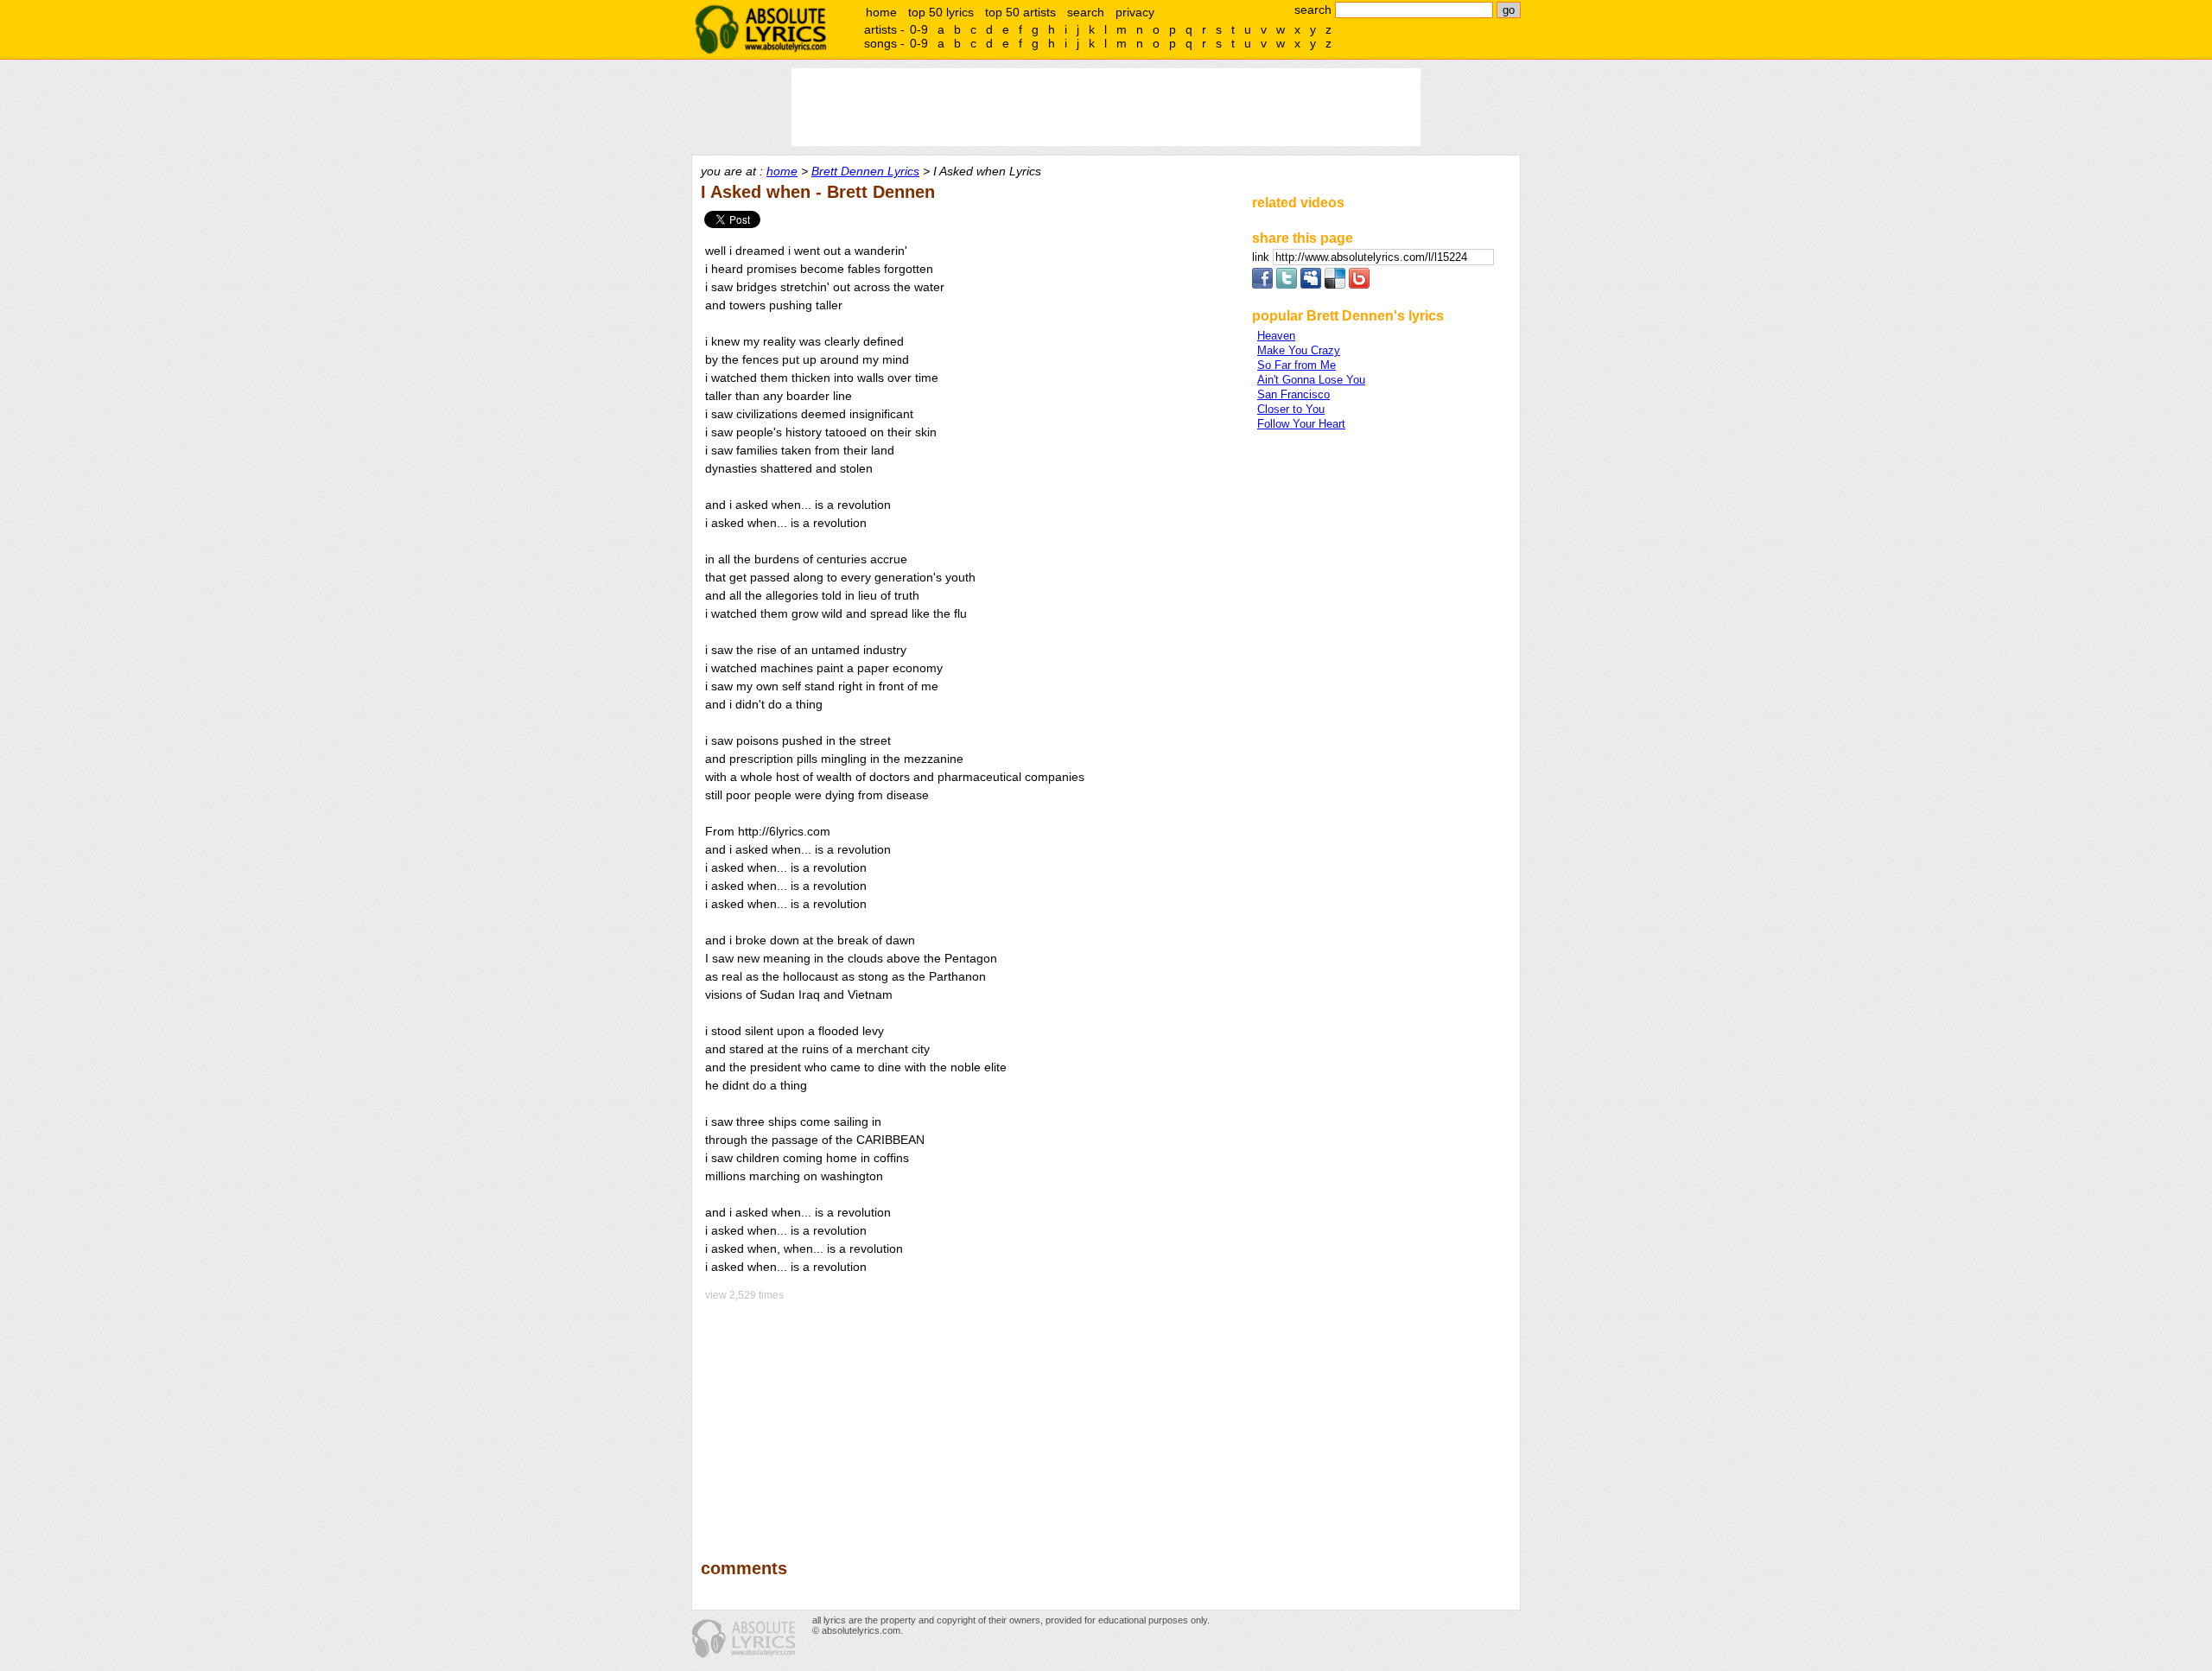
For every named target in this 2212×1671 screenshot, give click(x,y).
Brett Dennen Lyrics (865, 171)
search (1086, 12)
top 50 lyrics (941, 12)
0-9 (919, 29)
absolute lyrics (760, 29)
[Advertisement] (969, 1418)
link (1262, 257)
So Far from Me (1297, 365)
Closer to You (1291, 409)
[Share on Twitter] (1287, 285)
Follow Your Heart (1301, 424)
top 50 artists (1020, 12)
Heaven (1276, 336)
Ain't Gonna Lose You (1311, 380)
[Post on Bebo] (1359, 285)
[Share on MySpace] (1311, 285)
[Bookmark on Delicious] (1335, 285)
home (881, 12)
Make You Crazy (1299, 350)
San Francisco (1294, 394)
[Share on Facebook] (1262, 285)
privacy (1135, 12)
